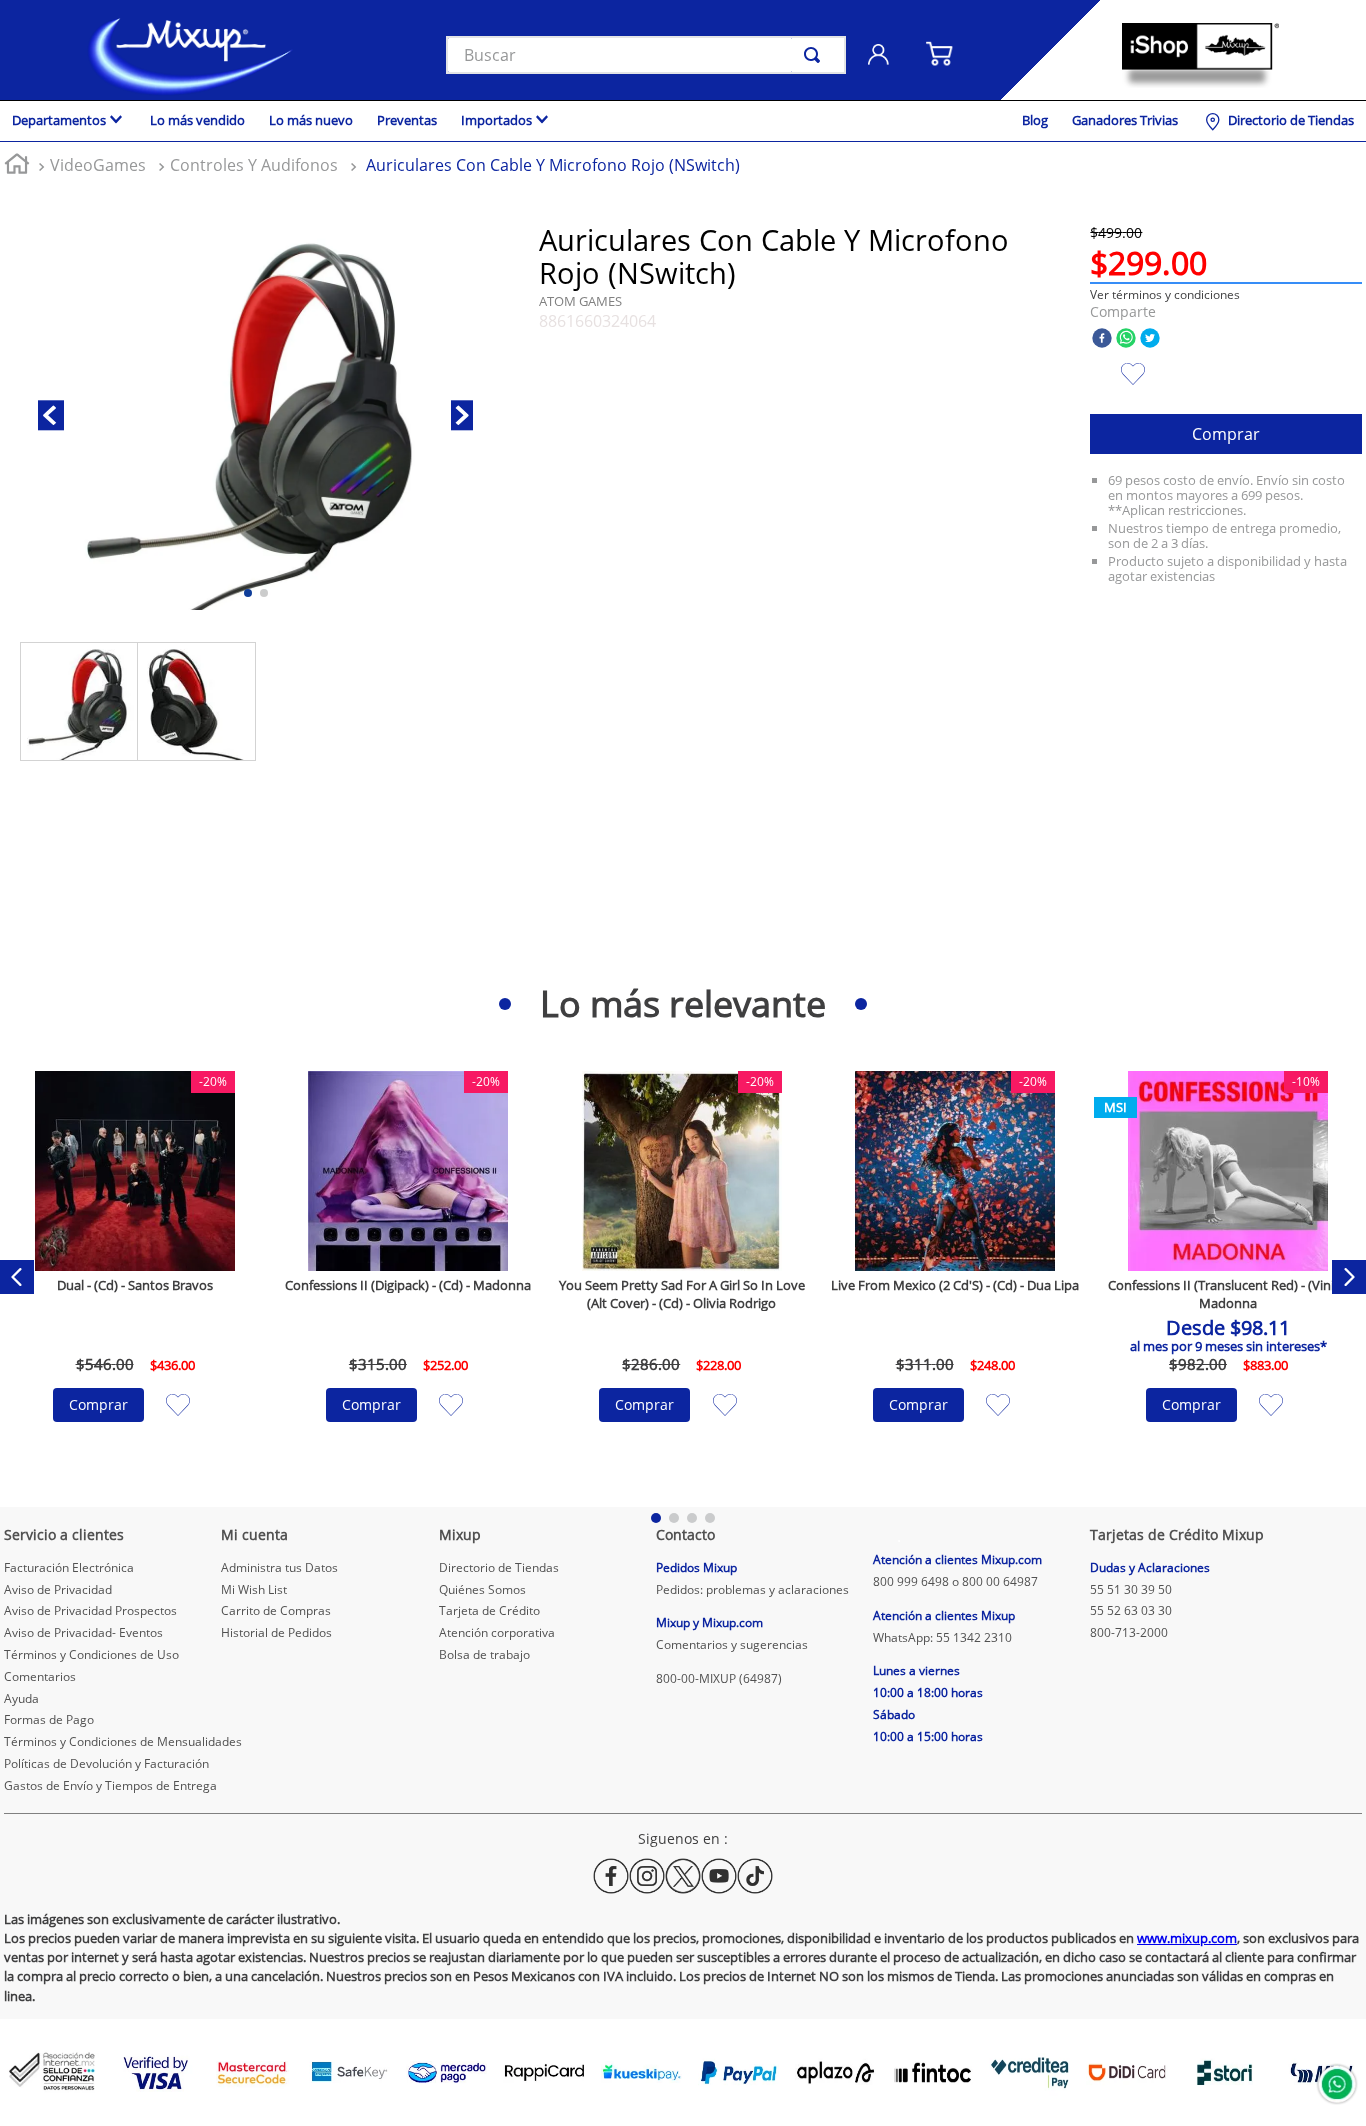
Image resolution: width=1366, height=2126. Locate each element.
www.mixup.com (1187, 1938)
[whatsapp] (1126, 339)
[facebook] (1102, 339)
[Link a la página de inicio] (17, 166)
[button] (1165, 294)
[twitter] (1150, 339)
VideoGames (98, 165)
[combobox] (646, 55)
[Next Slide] (1349, 1277)
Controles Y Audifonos (254, 165)
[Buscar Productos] (816, 55)
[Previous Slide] (17, 1277)
